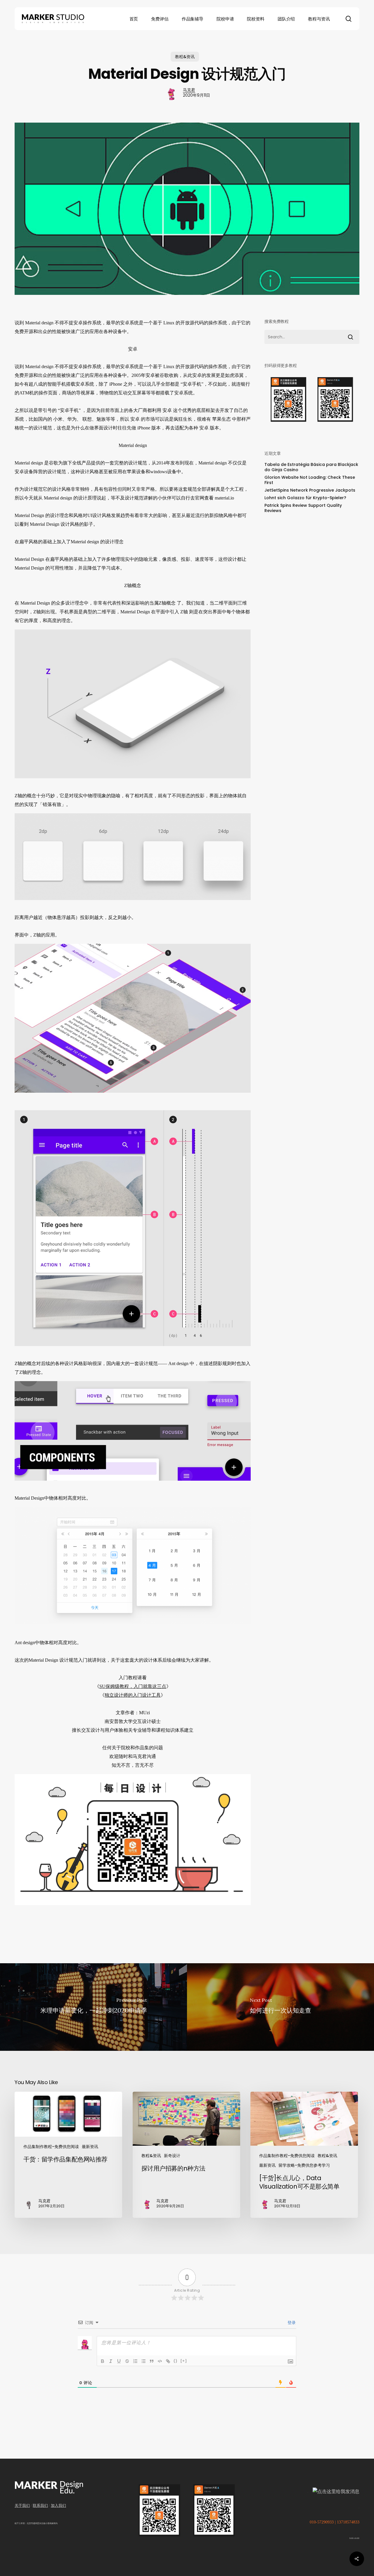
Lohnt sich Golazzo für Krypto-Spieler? (305, 498)
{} (176, 2361)
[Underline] (119, 2361)
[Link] (168, 2361)
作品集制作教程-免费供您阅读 (51, 2147)
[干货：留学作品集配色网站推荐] (68, 2155)
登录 (291, 2323)
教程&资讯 (185, 57)
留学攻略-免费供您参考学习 (304, 2165)
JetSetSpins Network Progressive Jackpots (310, 490)
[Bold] (103, 2361)
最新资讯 (90, 2147)
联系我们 (40, 2505)
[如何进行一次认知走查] (280, 2007)
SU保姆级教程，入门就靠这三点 (133, 1686)
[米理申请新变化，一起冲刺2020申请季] (93, 2007)
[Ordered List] (135, 2361)
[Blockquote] (152, 2361)
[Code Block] (160, 2361)
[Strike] (127, 2361)
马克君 (189, 90)
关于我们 (22, 2505)
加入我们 (58, 2505)
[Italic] (111, 2361)
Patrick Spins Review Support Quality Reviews (303, 508)
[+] (184, 2361)
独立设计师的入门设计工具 (133, 1695)
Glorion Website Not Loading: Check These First (310, 480)
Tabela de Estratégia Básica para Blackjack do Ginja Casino (311, 467)
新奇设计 (172, 2156)
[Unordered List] (143, 2361)
